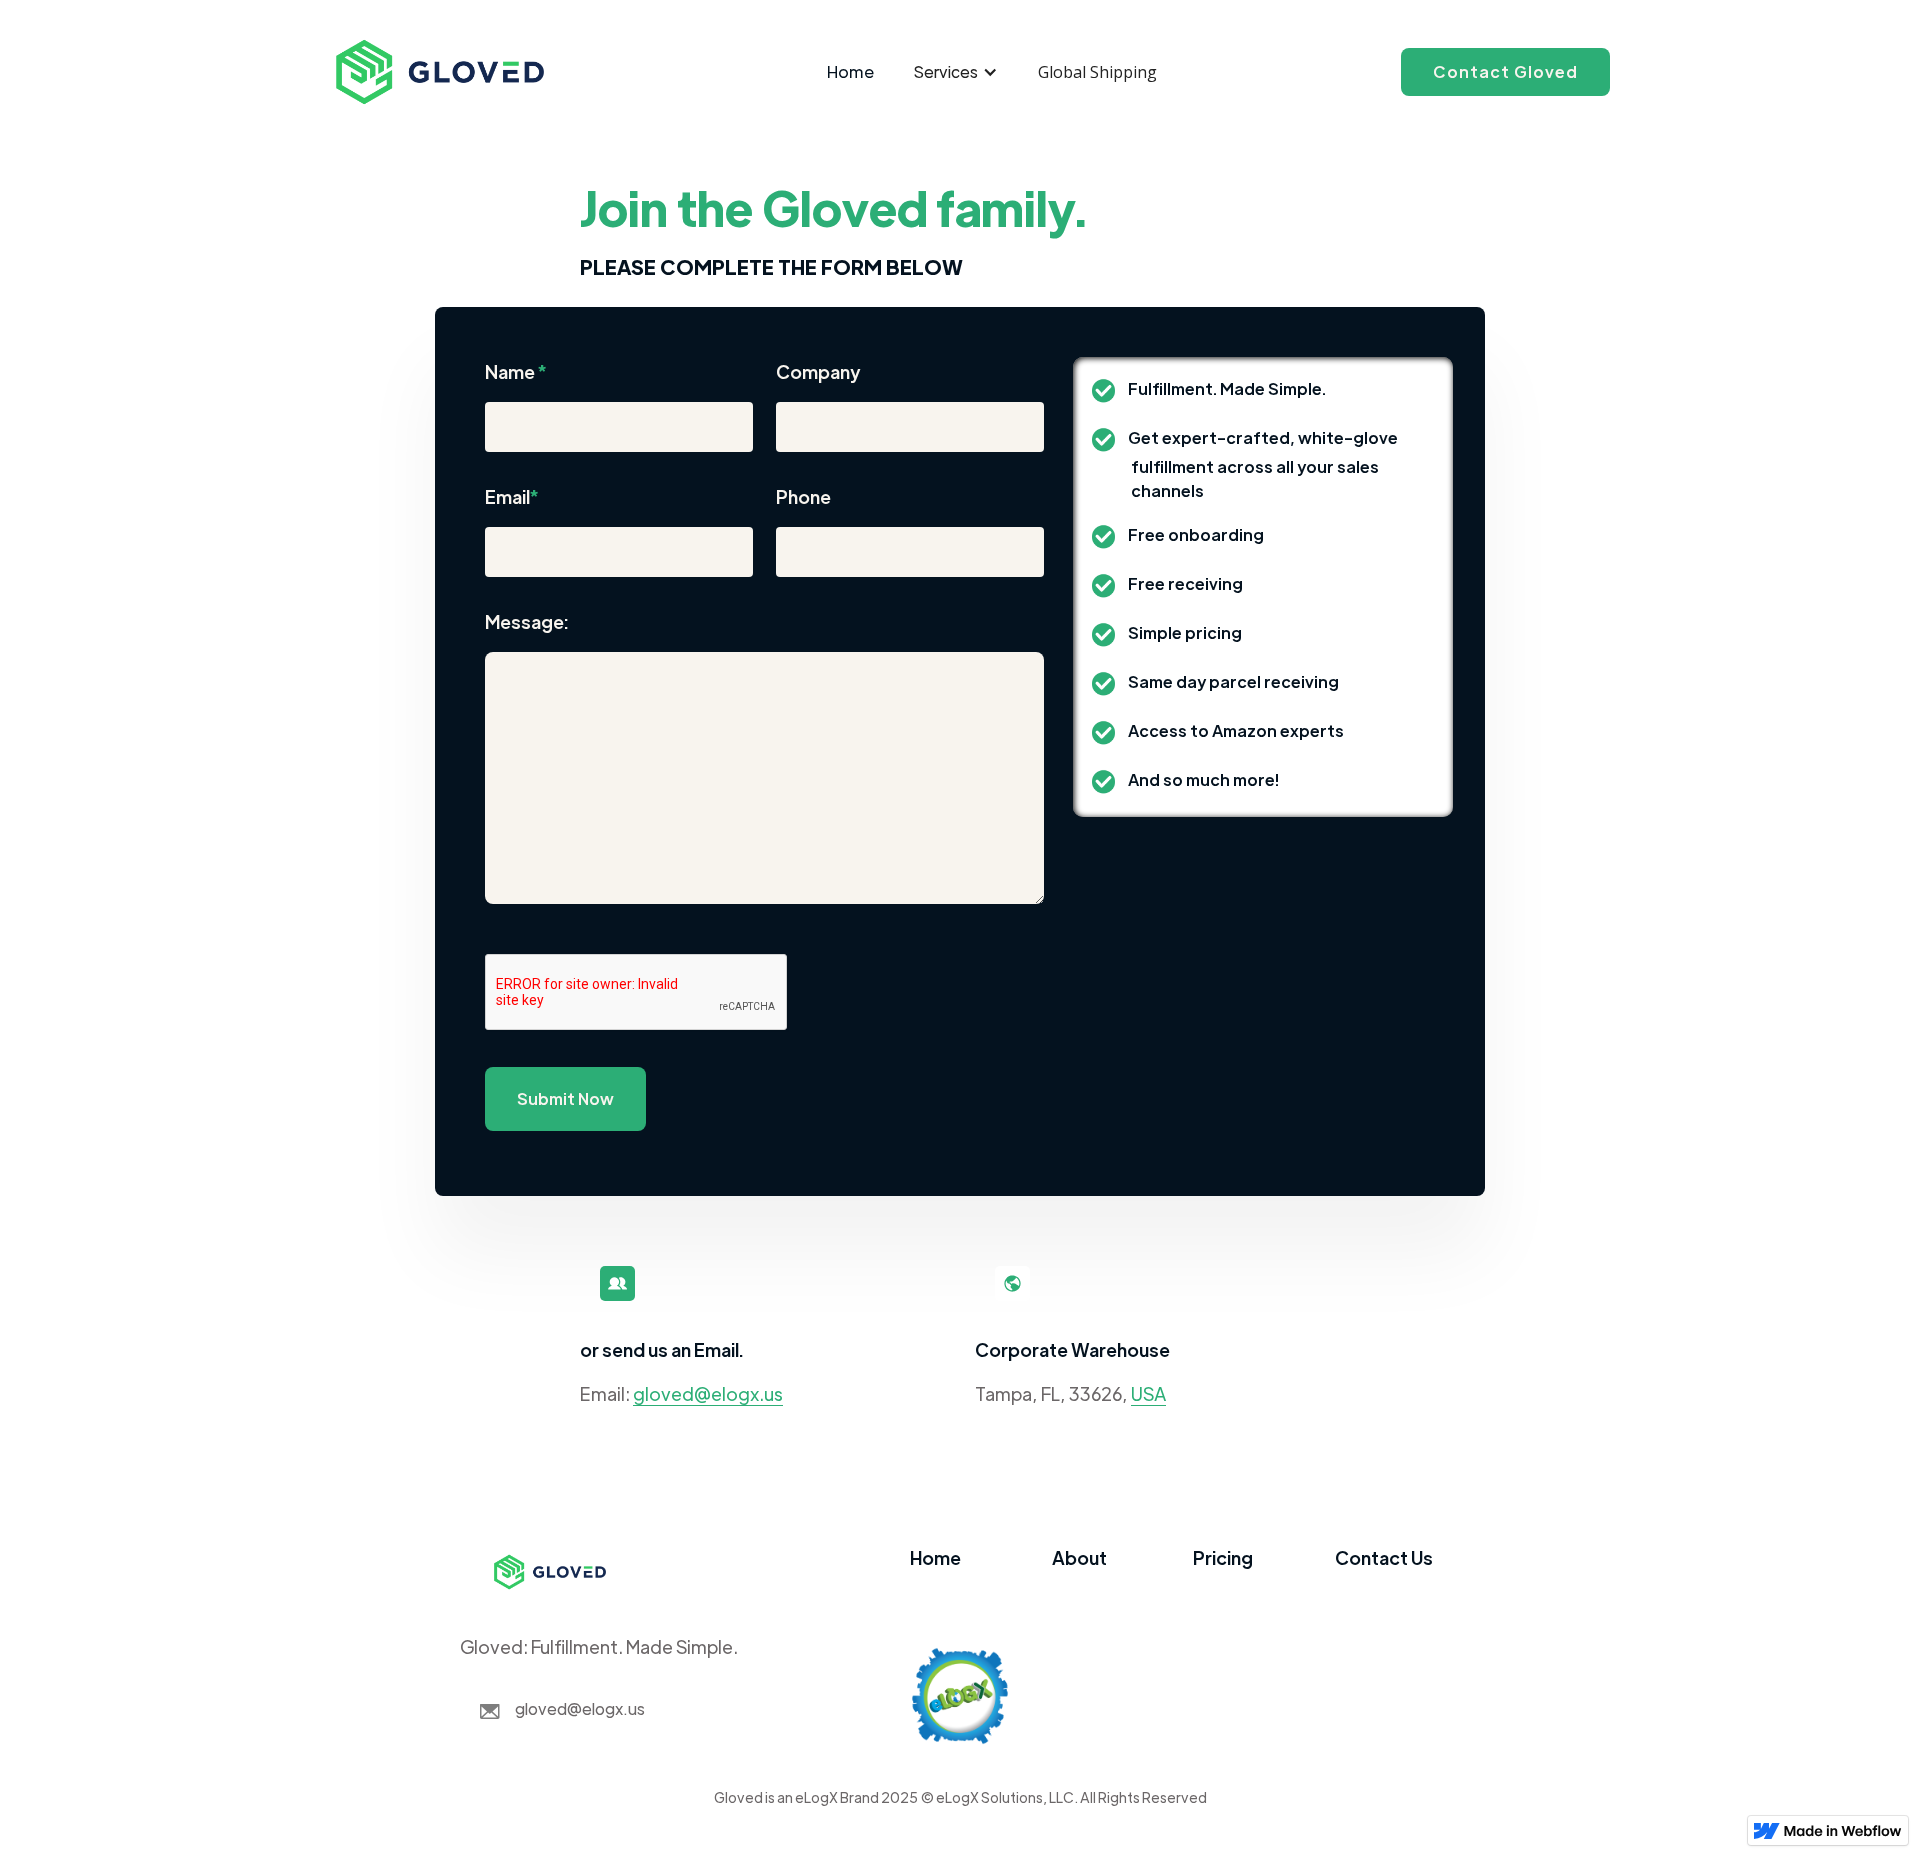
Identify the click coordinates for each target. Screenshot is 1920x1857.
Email (512, 496)
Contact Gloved (1505, 71)
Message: (527, 621)
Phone (803, 496)
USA (1148, 1393)
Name (516, 371)
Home (850, 71)
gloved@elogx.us (708, 1393)
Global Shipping (1097, 72)
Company (818, 371)
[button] (956, 72)
